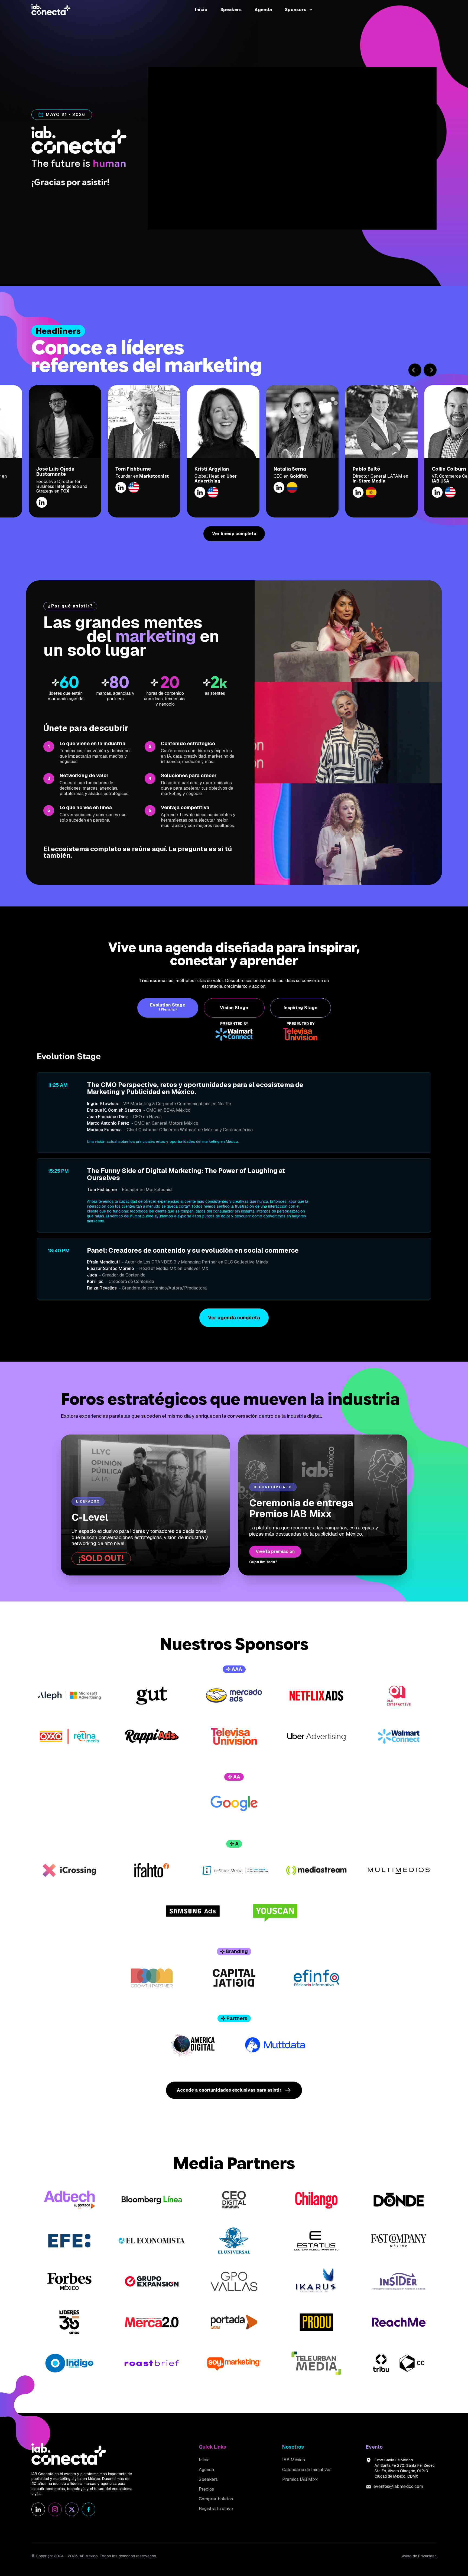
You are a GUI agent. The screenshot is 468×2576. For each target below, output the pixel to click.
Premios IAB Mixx (300, 2479)
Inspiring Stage (300, 1008)
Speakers (231, 10)
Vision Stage (234, 1008)
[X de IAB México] (72, 2509)
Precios (206, 2489)
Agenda (263, 10)
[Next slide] (430, 370)
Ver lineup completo (234, 534)
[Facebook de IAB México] (89, 2509)
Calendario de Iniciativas (307, 2470)
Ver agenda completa (234, 1318)
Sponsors (296, 10)
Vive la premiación (275, 1551)
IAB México (294, 2460)
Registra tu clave (216, 2509)
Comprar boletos (216, 2499)
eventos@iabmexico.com (398, 2486)
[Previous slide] (415, 370)
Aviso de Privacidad (419, 2556)
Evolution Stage (168, 1007)
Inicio (201, 10)
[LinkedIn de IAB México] (38, 2509)
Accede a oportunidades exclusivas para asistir (229, 2090)
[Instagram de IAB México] (55, 2509)
